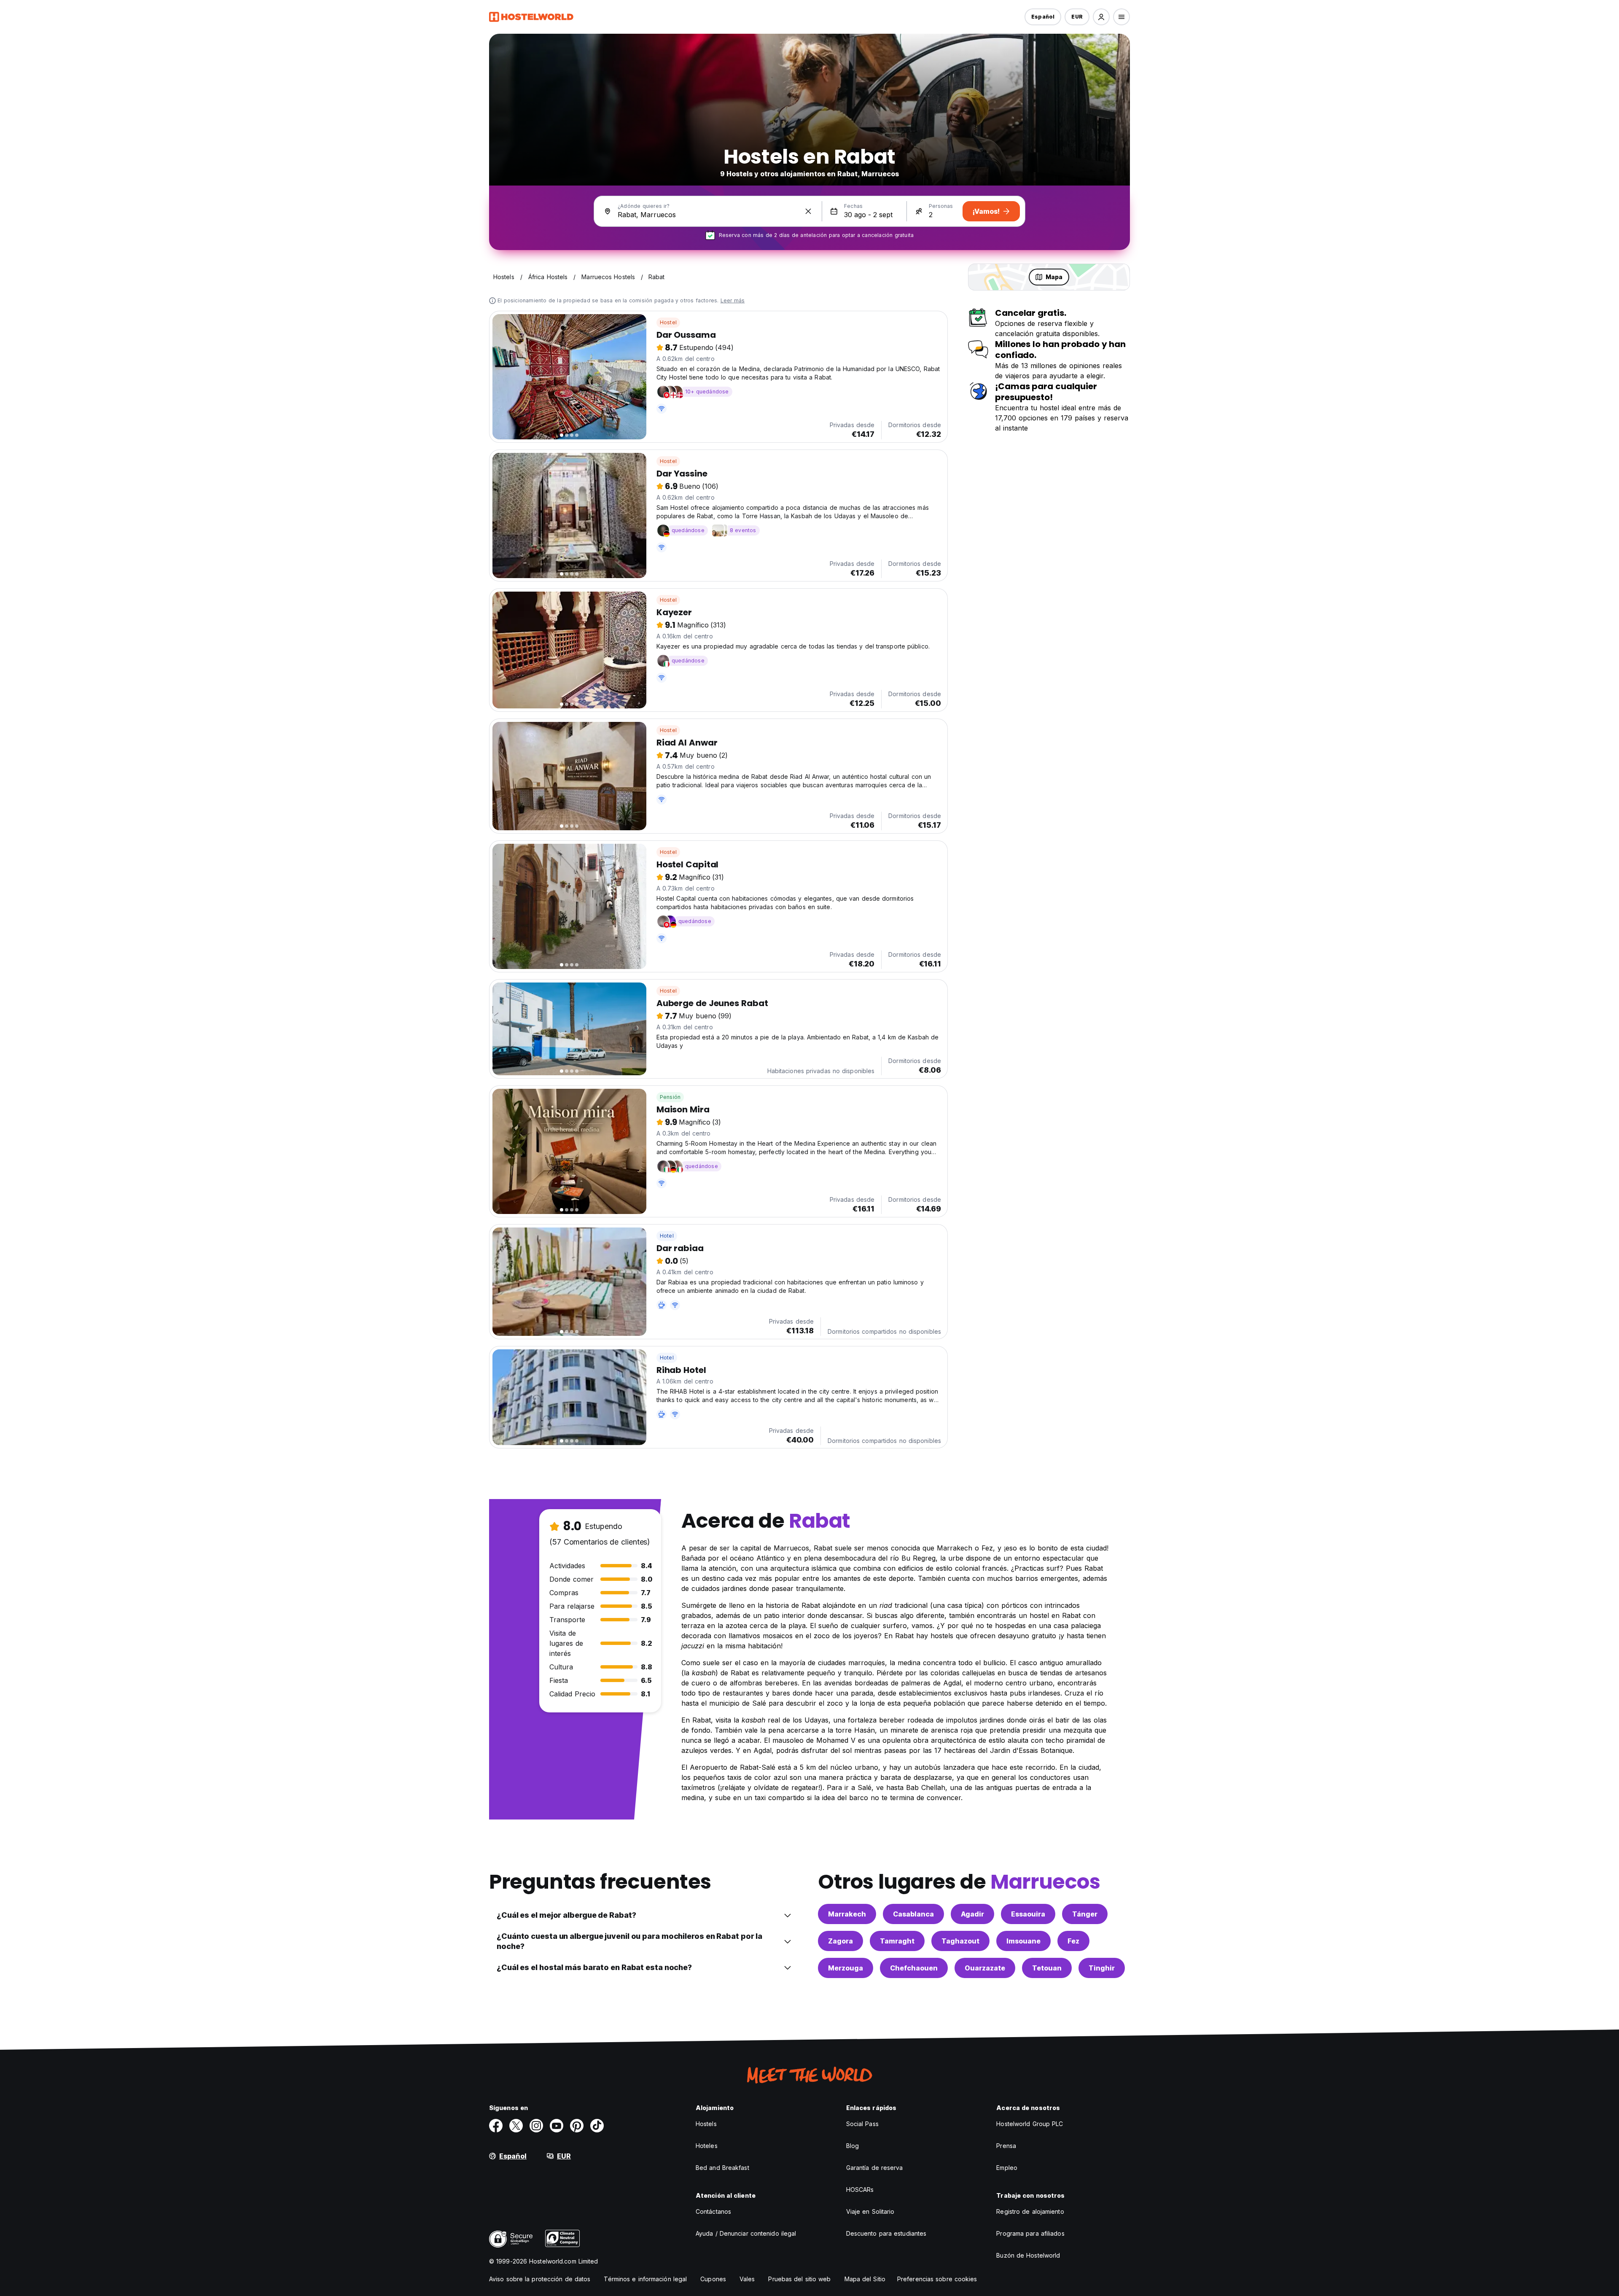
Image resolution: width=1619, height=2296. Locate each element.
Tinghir (1102, 1968)
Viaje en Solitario (870, 2211)
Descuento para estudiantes (886, 2233)
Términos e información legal (645, 2279)
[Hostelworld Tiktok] (597, 2126)
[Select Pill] (1101, 17)
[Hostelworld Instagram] (536, 2126)
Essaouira (1028, 1914)
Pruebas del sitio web (799, 2279)
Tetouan (1047, 1968)
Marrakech (847, 1914)
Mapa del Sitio (865, 2279)
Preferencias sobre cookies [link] (937, 2279)
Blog (853, 2146)
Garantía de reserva (875, 2168)
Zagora (840, 1941)
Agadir (972, 1914)
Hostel (668, 322)
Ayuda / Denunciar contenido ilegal (746, 2233)
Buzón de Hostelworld (1028, 2255)
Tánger (1085, 1914)
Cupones (713, 2279)
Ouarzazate (985, 1968)
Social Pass (862, 2124)
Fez (1073, 1941)
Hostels (706, 2124)
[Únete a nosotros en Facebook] (496, 2126)
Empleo (1007, 2168)
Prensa (1006, 2146)
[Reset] (808, 211)
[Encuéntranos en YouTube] (557, 2126)
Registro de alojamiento (1030, 2211)
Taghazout (960, 1941)
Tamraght (897, 1941)
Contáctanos (713, 2211)
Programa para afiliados (1030, 2233)
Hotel (667, 1236)
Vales (747, 2279)
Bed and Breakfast (722, 2168)
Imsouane (1023, 1941)
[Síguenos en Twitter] (516, 2126)
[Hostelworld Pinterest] (577, 2126)
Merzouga (846, 1968)
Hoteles (707, 2146)
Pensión (670, 1097)
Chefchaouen (914, 1968)
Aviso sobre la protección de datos (540, 2279)
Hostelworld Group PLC (1030, 2124)
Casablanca (913, 1914)
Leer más (733, 300)
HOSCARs (860, 2190)
